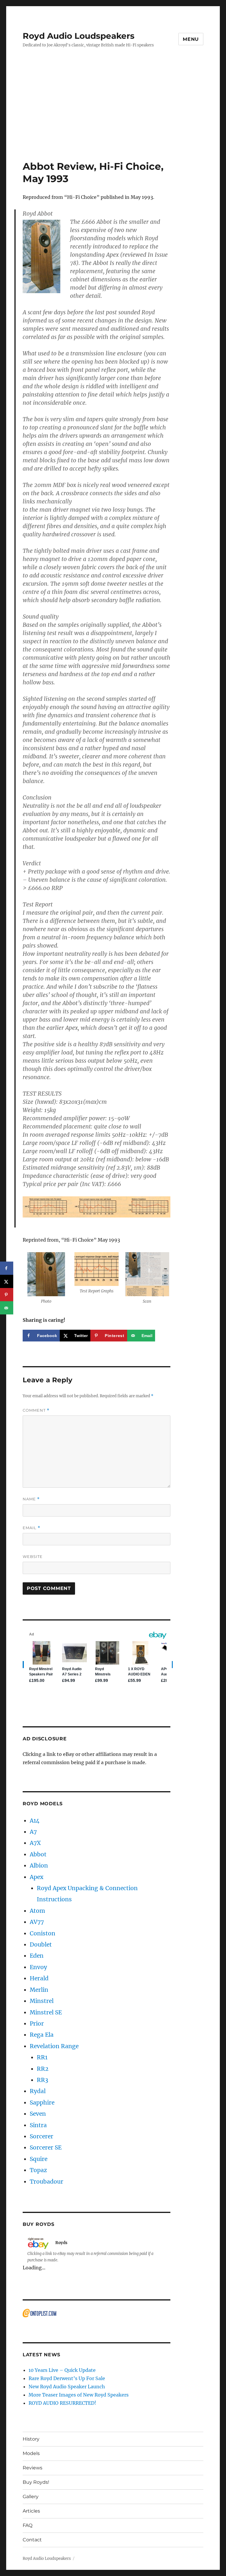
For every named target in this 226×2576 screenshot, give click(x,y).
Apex (36, 1877)
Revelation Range (54, 2046)
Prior (37, 2023)
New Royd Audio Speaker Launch (67, 2387)
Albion (39, 1865)
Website (33, 1556)
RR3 (43, 2080)
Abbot (38, 1854)
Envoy (38, 1967)
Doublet (41, 1944)
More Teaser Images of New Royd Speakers (79, 2395)
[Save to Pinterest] (7, 1295)
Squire (39, 2159)
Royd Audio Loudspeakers (79, 36)
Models (31, 2453)
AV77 (37, 1922)
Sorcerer (41, 2136)
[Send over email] (7, 1308)
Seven (38, 2114)
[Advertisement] (114, 117)
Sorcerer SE (46, 2147)
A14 (35, 1821)
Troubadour (46, 2182)
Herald (39, 1978)
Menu (191, 39)
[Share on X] (7, 1281)
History (31, 2439)
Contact (32, 2540)
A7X (35, 1843)
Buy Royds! (36, 2482)
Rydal (38, 2091)
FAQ (28, 2525)
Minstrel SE (46, 2012)
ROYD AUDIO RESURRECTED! (62, 2403)
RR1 (42, 2057)
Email (31, 1528)
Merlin (39, 1990)
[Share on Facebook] (7, 1268)
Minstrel (42, 2001)
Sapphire (42, 2103)
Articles (31, 2511)
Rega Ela (42, 2035)
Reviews (33, 2468)
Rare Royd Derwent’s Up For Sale (67, 2378)
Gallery (31, 2497)
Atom (37, 1911)
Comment (36, 1410)
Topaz (38, 2170)
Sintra (38, 2125)
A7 (33, 1832)
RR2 (43, 2069)
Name (31, 1499)
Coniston (43, 1933)
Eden (37, 1956)
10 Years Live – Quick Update (62, 2370)
